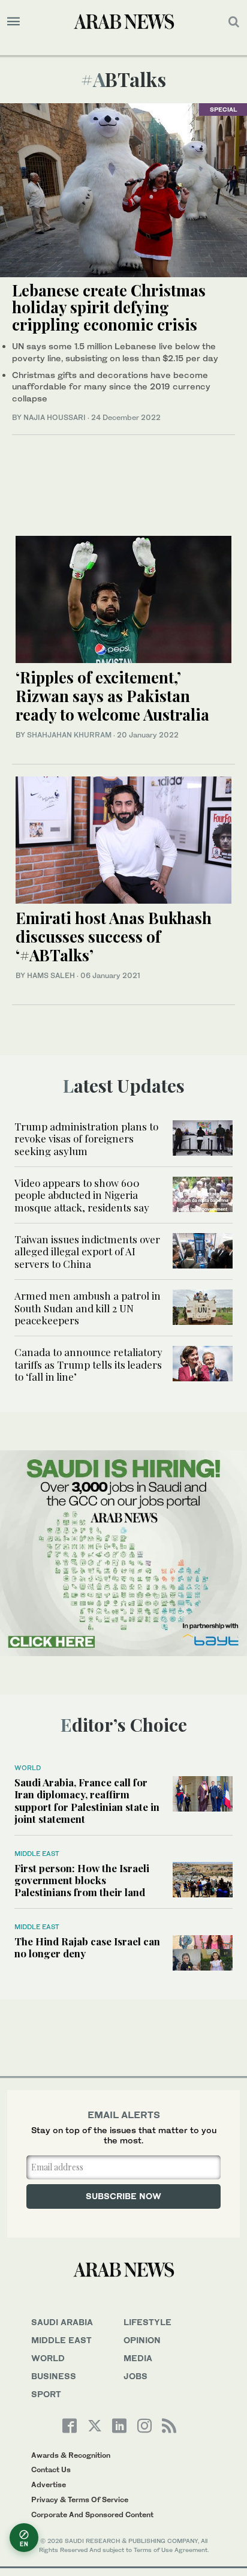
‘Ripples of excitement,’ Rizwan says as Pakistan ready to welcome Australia (112, 696)
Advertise (49, 2484)
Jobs (135, 2376)
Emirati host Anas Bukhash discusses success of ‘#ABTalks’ (114, 936)
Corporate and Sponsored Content (92, 2514)
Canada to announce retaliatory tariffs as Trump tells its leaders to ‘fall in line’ (88, 1364)
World (28, 1768)
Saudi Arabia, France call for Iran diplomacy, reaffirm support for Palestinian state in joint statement (87, 1800)
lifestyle (147, 2322)
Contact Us (51, 2469)
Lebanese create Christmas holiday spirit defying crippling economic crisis (109, 307)
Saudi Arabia (62, 2322)
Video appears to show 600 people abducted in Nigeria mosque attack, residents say (82, 1195)
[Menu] (13, 22)
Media (138, 2358)
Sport (46, 2394)
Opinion (142, 2340)
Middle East (37, 1854)
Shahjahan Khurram (69, 735)
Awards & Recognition (71, 2455)
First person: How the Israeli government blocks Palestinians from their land (82, 1880)
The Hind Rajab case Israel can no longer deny (87, 1947)
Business (54, 2376)
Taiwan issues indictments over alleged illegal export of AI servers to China (87, 1251)
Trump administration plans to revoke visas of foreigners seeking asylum (86, 1139)
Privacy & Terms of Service (80, 2499)
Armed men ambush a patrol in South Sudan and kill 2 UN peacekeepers (88, 1308)
